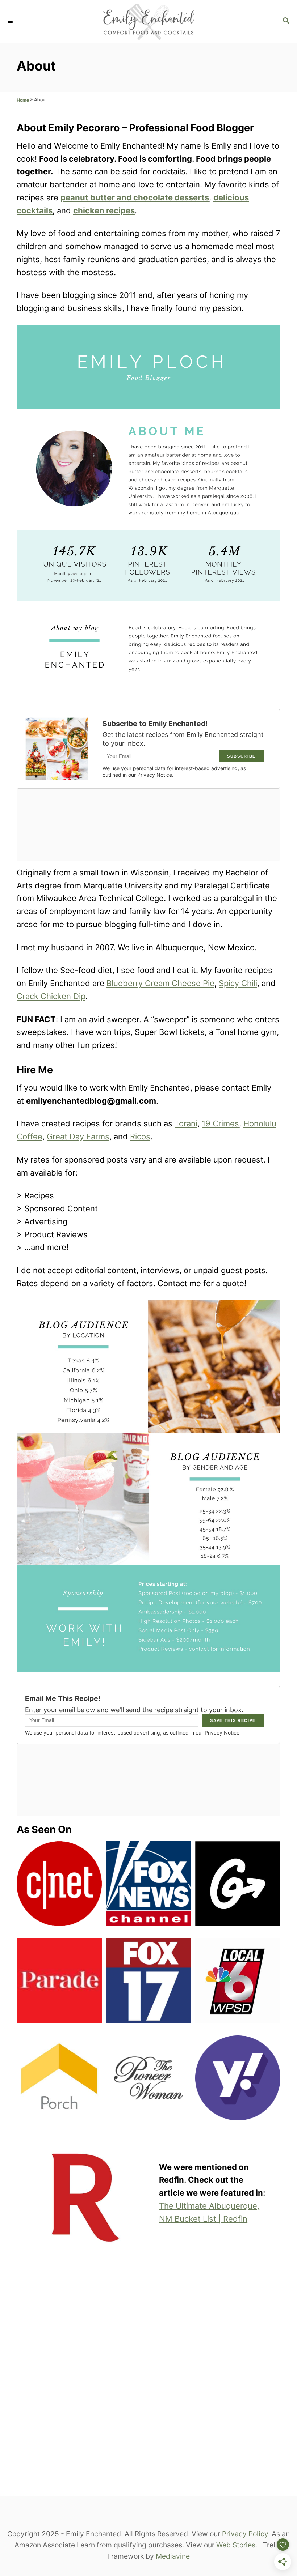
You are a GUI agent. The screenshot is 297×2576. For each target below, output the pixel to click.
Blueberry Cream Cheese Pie (160, 983)
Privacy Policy (245, 2534)
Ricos (140, 1136)
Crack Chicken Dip (51, 996)
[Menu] (11, 22)
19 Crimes (220, 1123)
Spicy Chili (238, 983)
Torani (186, 1123)
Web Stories (236, 2545)
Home (23, 100)
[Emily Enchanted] (148, 22)
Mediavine (173, 2556)
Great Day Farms (78, 1136)
